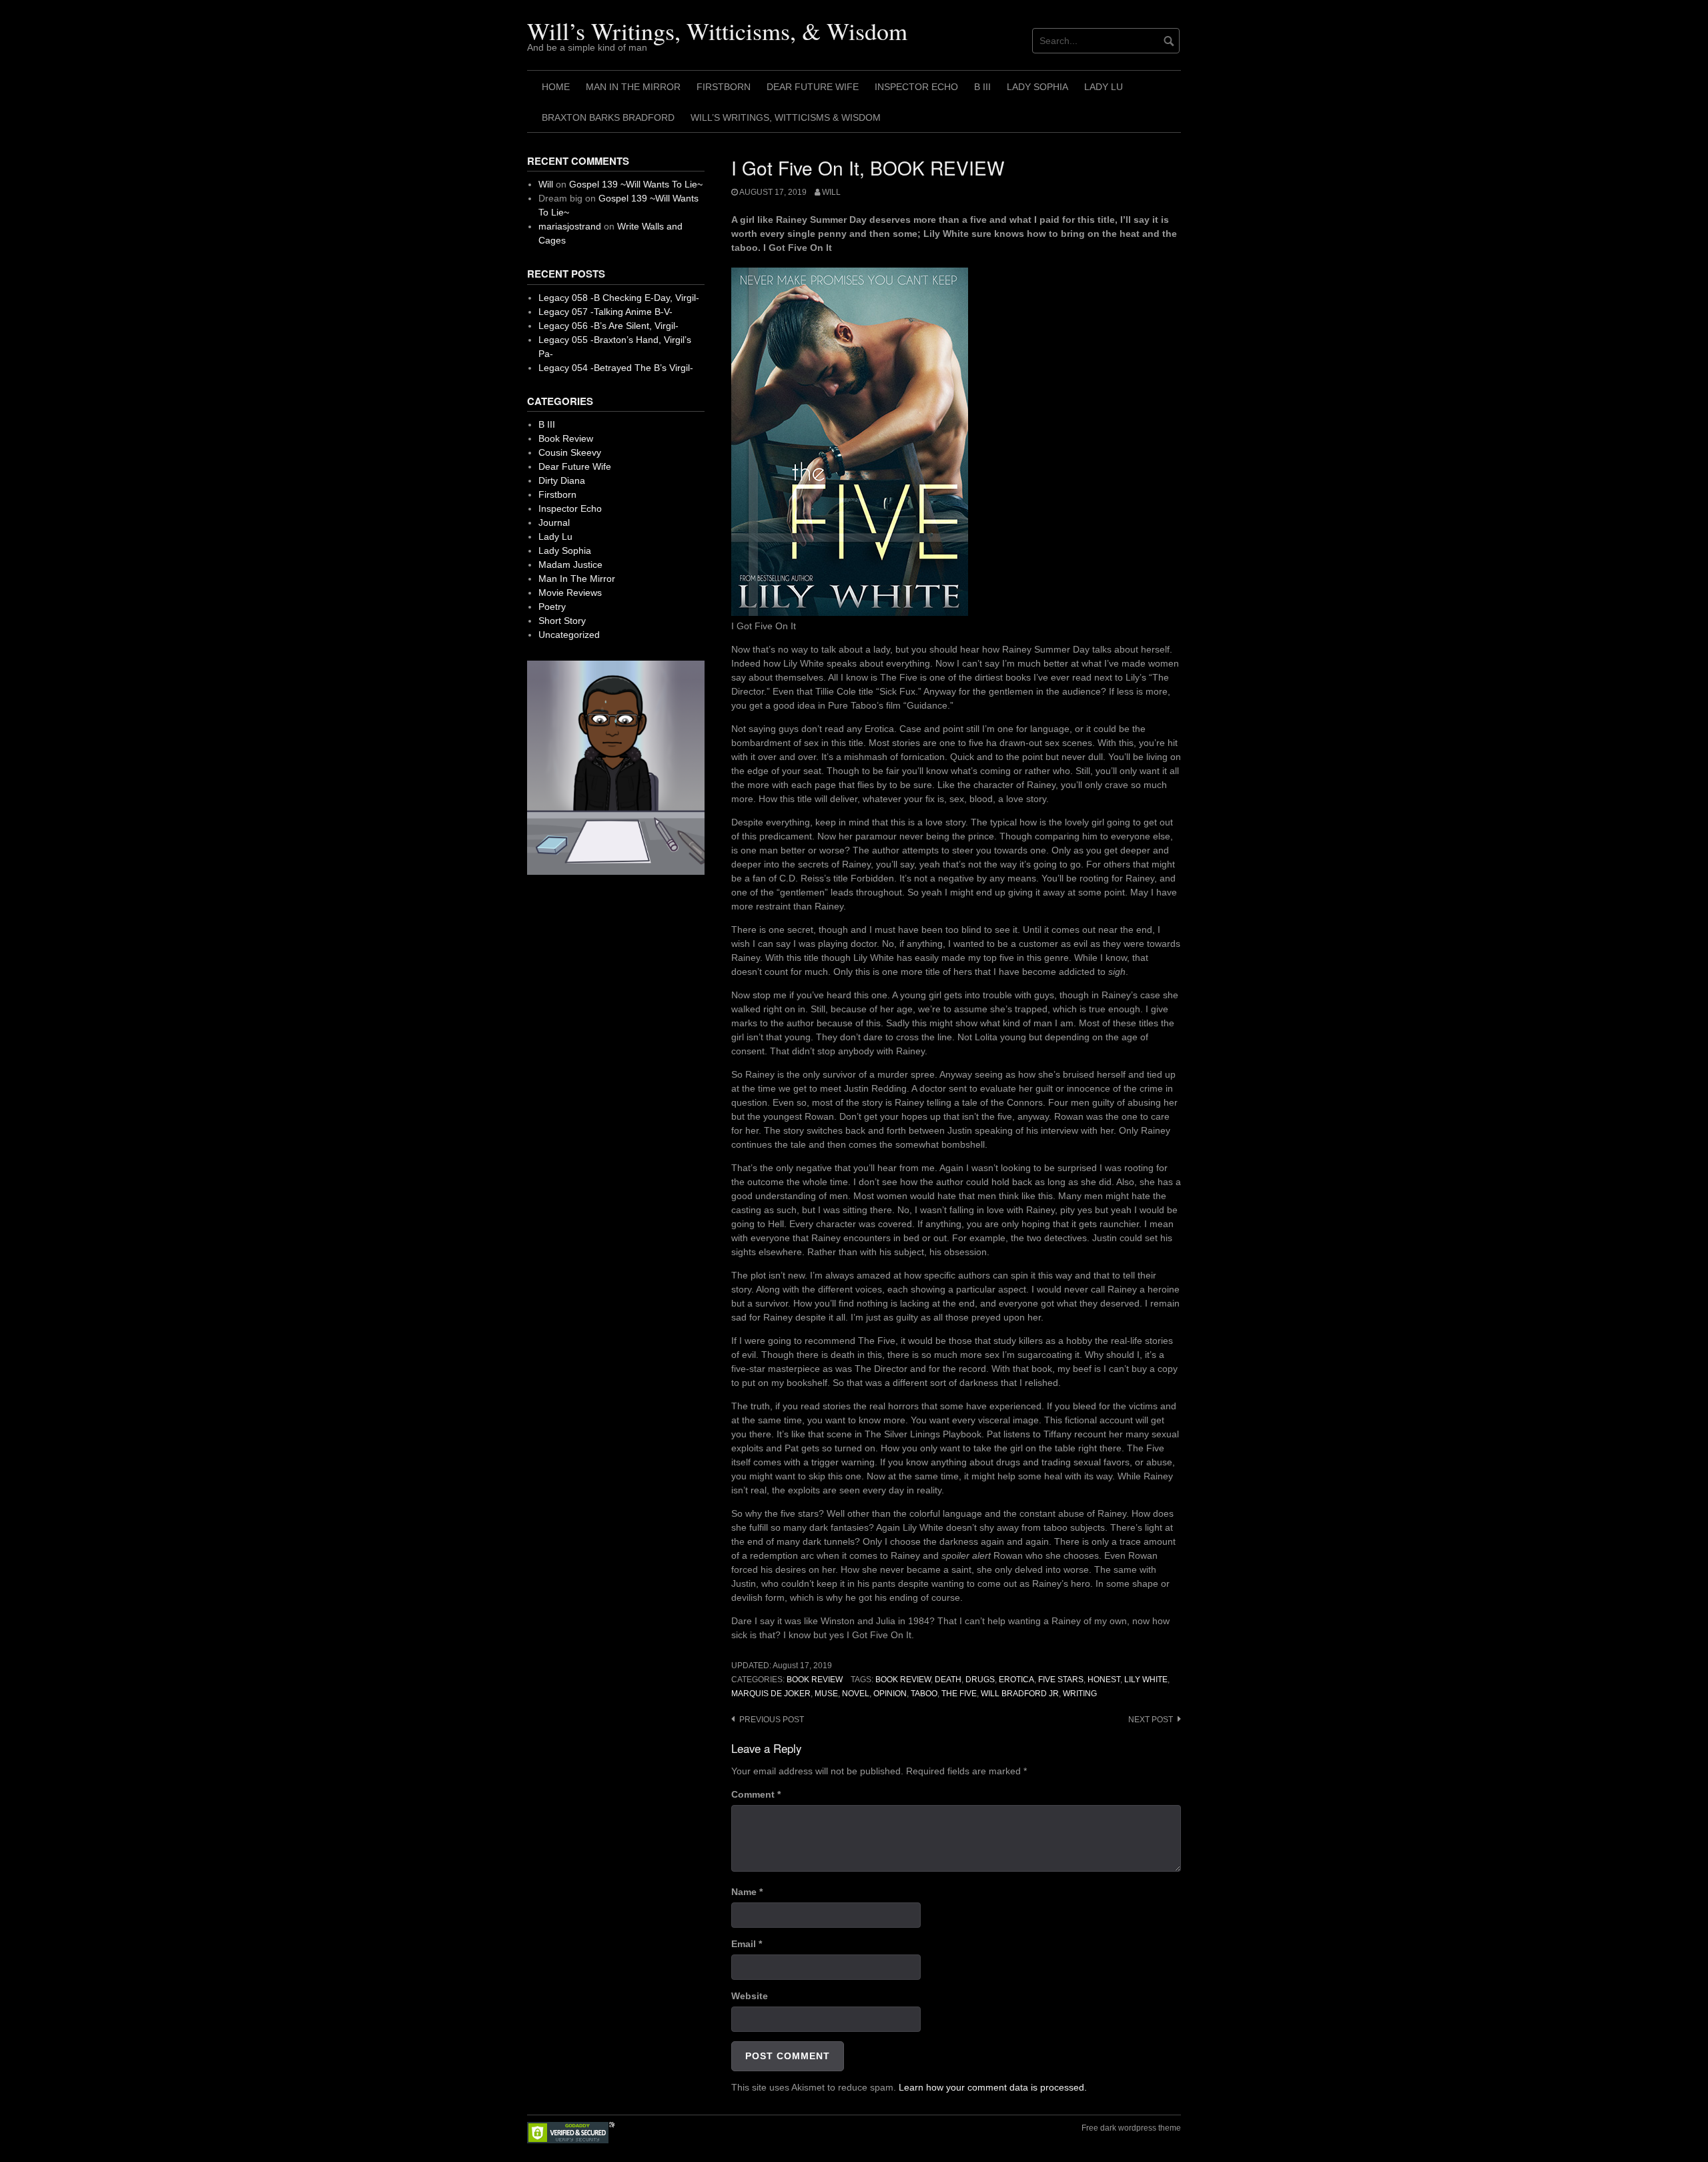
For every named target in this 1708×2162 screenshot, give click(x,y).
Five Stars (1061, 1680)
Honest (1104, 1680)
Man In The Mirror (633, 87)
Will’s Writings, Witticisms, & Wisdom (717, 31)
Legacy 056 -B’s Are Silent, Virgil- (608, 326)
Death (948, 1680)
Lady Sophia (1037, 87)
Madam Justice (570, 565)
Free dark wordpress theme (1131, 2128)
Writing (1080, 1694)
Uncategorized (569, 635)
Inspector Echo (916, 87)
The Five (959, 1694)
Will (831, 192)
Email (747, 1944)
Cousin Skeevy (570, 452)
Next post (1151, 1720)
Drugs (980, 1680)
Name (747, 1892)
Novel (856, 1694)
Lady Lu (1104, 87)
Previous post (772, 1720)
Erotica (1016, 1680)
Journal (554, 522)
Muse (826, 1694)
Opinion (890, 1694)
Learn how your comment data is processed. (993, 2087)
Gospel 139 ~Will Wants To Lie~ (636, 184)
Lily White (1146, 1680)
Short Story (562, 621)
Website (750, 1996)
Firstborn (724, 87)
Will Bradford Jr (1020, 1694)
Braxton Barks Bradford (608, 117)
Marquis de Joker (771, 1694)
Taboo (924, 1694)
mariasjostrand (570, 226)
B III (982, 87)
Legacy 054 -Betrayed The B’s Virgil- (616, 368)
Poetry (552, 607)
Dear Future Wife (813, 87)
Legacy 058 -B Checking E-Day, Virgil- (619, 298)
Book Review (815, 1680)
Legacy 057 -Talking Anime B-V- (605, 312)
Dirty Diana (562, 480)
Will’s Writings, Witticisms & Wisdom (786, 117)
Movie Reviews (570, 593)
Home (556, 87)
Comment (756, 1794)
